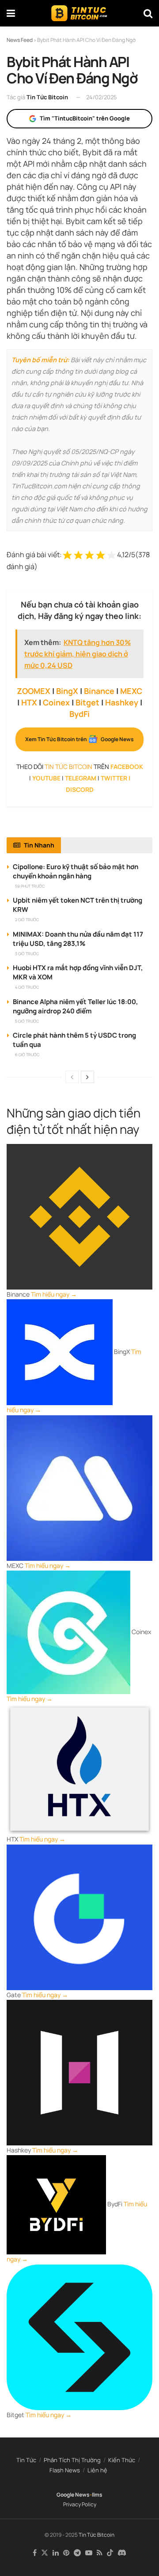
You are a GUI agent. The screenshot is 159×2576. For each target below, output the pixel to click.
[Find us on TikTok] (110, 2553)
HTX (29, 702)
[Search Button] (148, 13)
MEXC (131, 691)
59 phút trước (30, 886)
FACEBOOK (127, 767)
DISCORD (80, 789)
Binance (99, 691)
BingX (67, 691)
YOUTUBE (46, 778)
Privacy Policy (80, 2504)
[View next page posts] (87, 1077)
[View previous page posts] (72, 1077)
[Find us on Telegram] (77, 2553)
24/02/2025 (102, 97)
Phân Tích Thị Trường (72, 2460)
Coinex (56, 702)
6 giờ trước (27, 1055)
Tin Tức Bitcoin (47, 97)
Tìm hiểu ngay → (54, 1294)
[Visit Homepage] (79, 13)
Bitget (87, 702)
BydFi (79, 714)
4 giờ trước (27, 987)
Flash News (65, 2470)
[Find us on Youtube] (89, 2553)
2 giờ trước (27, 920)
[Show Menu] (11, 13)
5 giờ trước (27, 1021)
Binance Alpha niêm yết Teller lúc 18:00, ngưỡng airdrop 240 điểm (76, 1006)
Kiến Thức (122, 2460)
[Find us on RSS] (100, 2553)
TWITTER (114, 778)
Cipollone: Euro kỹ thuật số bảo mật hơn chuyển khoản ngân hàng (76, 871)
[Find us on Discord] (122, 2553)
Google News (73, 2495)
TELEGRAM (81, 778)
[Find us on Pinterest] (66, 2553)
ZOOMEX (34, 691)
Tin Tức (26, 2460)
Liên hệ (97, 2470)
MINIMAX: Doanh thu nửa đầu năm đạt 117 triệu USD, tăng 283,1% (78, 939)
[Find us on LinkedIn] (56, 2553)
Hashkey (122, 702)
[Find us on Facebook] (35, 2553)
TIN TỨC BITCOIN (68, 767)
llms (97, 2495)
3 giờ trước (27, 954)
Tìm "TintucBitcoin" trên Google (85, 118)
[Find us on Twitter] (45, 2553)
